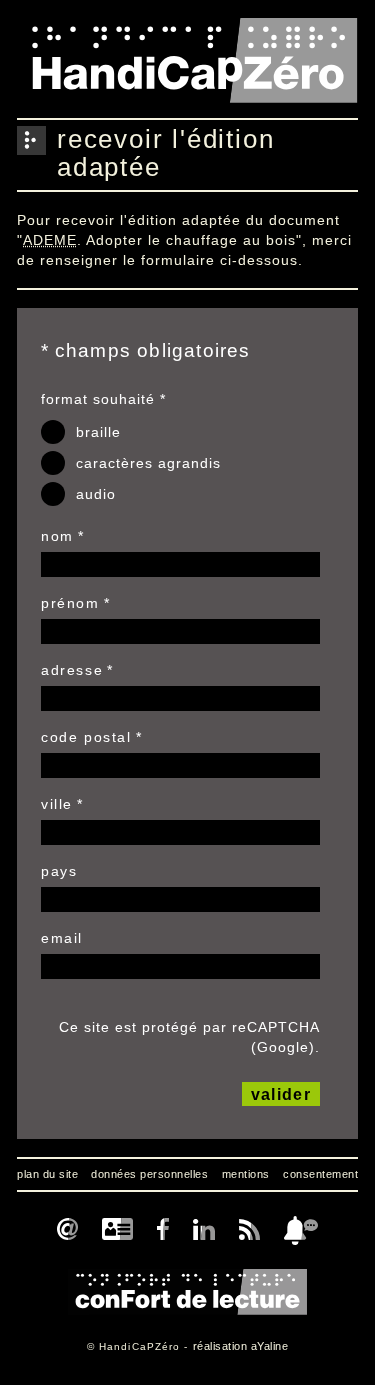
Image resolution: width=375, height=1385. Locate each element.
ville (57, 804)
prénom (70, 603)
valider (281, 1094)
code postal (86, 737)
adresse (72, 670)
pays (59, 871)
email (62, 938)
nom (57, 536)
